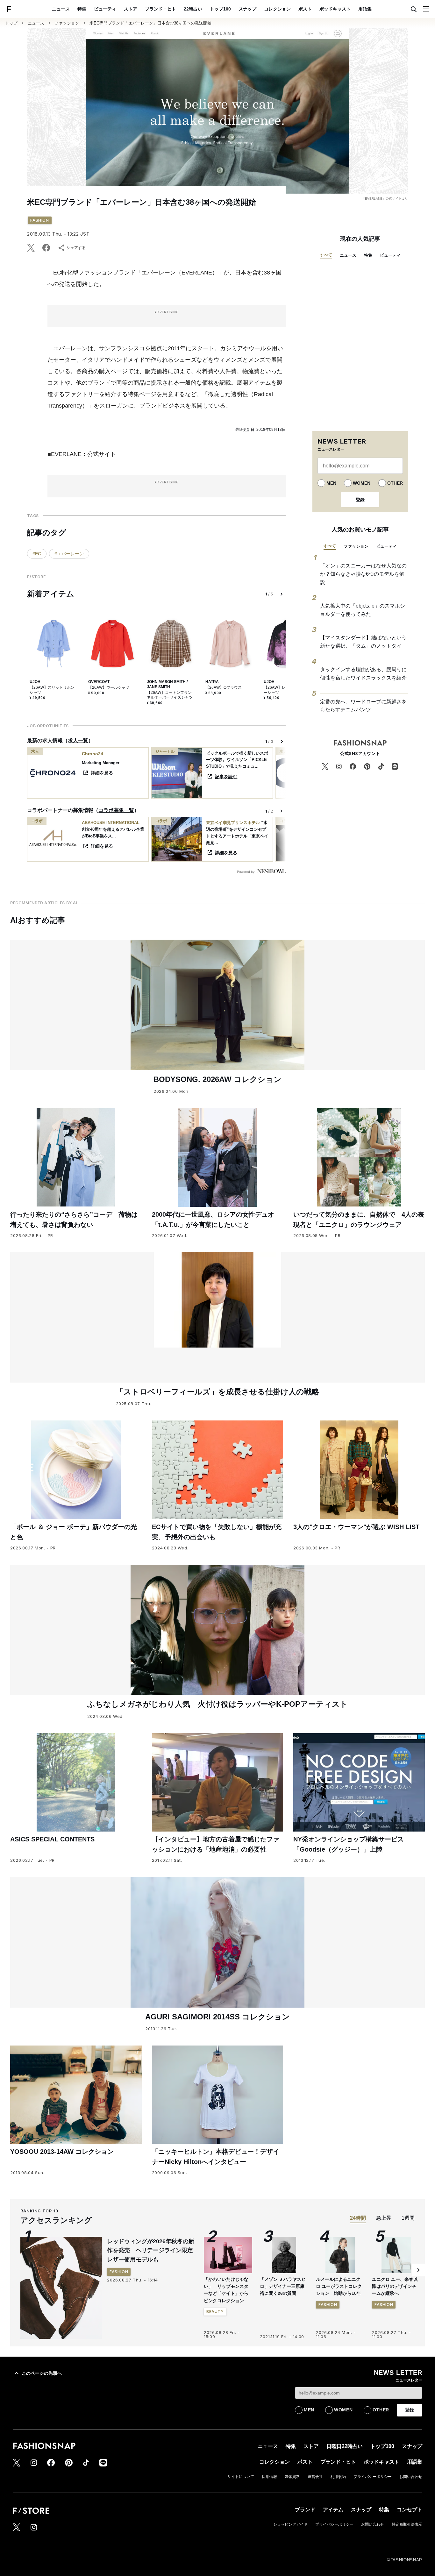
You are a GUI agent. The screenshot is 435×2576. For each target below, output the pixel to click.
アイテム (333, 2510)
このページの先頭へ (42, 2373)
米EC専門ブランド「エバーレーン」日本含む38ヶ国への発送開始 (150, 23)
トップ (11, 23)
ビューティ (105, 9)
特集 (82, 9)
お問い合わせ (411, 2477)
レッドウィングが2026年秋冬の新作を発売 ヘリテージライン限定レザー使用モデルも (151, 2251)
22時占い (193, 9)
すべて (326, 255)
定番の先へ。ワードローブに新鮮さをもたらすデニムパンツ (363, 706)
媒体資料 (292, 2477)
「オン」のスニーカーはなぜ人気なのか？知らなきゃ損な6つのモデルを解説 (363, 574)
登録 (360, 500)
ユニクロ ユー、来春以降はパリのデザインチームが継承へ (395, 2286)
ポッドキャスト (335, 9)
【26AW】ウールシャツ (109, 687)
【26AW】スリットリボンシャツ (52, 690)
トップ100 (220, 9)
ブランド (305, 2510)
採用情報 (269, 2477)
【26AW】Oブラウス (224, 687)
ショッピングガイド (290, 2524)
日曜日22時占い (345, 2446)
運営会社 (315, 2477)
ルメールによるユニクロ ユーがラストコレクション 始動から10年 (339, 2286)
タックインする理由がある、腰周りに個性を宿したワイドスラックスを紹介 (363, 674)
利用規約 (338, 2477)
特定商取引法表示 (407, 2524)
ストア (131, 9)
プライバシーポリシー (373, 2477)
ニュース (61, 9)
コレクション (277, 9)
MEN (331, 483)
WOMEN (362, 483)
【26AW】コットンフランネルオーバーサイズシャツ (170, 695)
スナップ (247, 9)
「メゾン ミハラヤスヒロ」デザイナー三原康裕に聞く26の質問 (283, 2286)
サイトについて (241, 2477)
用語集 (365, 9)
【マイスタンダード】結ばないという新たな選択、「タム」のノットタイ (363, 642)
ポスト (305, 9)
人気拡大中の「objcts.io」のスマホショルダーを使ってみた (363, 610)
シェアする (76, 248)
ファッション (67, 23)
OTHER (395, 483)
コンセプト (410, 2510)
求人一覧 (78, 740)
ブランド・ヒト (160, 9)
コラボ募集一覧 (116, 810)
